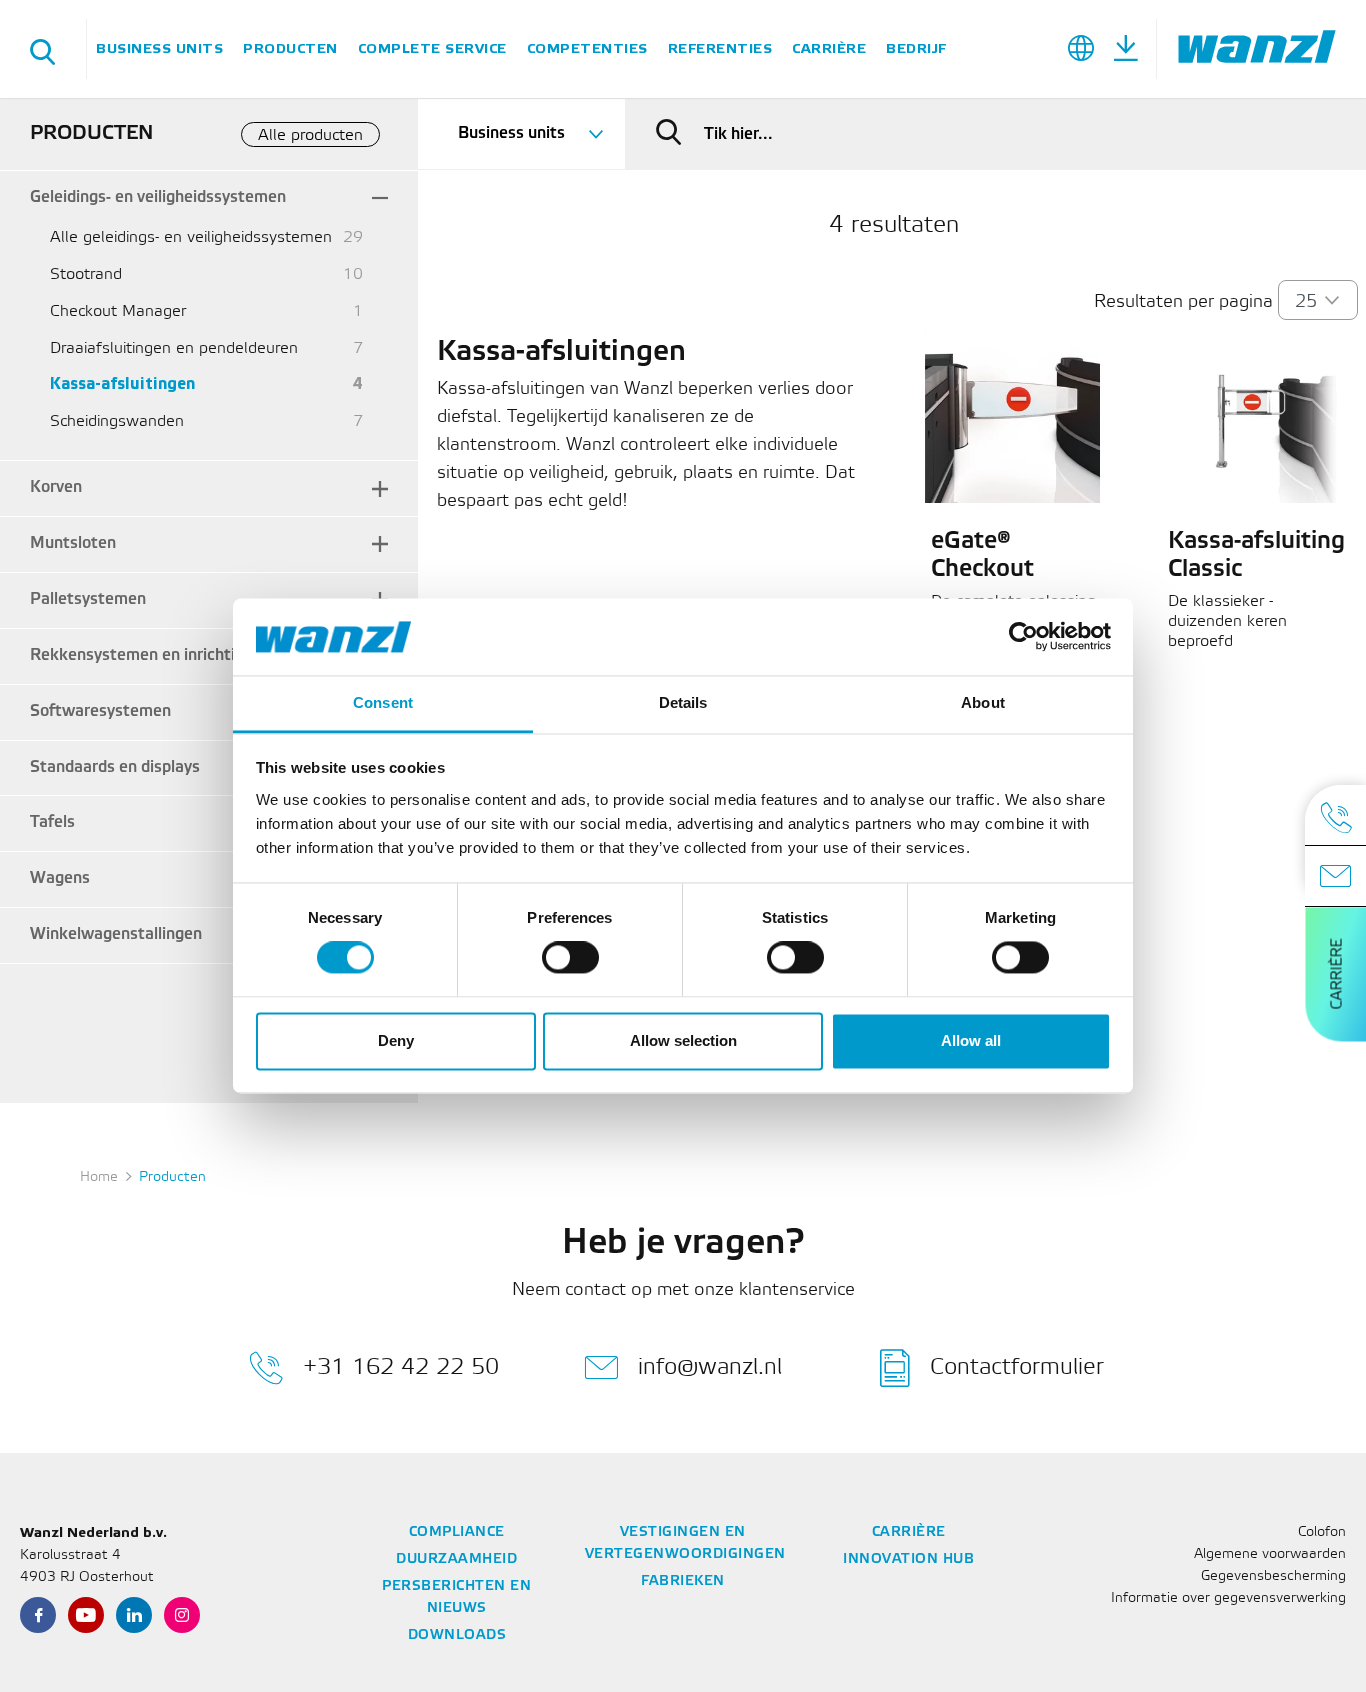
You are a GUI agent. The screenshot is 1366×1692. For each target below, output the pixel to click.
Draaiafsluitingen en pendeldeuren (174, 348)
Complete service (432, 48)
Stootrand (86, 274)
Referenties (720, 48)
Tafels (52, 822)
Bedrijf (916, 48)
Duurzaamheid (456, 1559)
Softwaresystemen (100, 711)
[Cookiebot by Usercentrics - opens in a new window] (1023, 637)
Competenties (587, 48)
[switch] (570, 958)
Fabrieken (683, 1581)
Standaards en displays (115, 767)
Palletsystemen (88, 599)
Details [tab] (683, 702)
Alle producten (310, 135)
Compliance (457, 1532)
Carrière (829, 48)
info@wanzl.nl (710, 1366)
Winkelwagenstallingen (116, 934)
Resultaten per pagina (1183, 302)
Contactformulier (1017, 1366)
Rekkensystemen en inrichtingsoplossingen (189, 655)
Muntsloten (73, 543)
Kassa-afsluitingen (122, 384)
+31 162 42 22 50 (401, 1366)
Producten (290, 48)
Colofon (1322, 1532)
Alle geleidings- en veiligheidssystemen (191, 237)
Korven (56, 487)
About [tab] (983, 702)
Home (99, 1177)
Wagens (60, 878)
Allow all (971, 1040)
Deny (396, 1040)
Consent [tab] (383, 702)
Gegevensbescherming (1273, 1576)
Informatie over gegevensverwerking (1228, 1598)
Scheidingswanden (117, 421)
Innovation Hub (908, 1559)
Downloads (457, 1635)
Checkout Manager (118, 311)
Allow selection (683, 1040)
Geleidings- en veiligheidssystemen (158, 197)
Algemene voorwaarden (1270, 1554)
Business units (159, 48)
